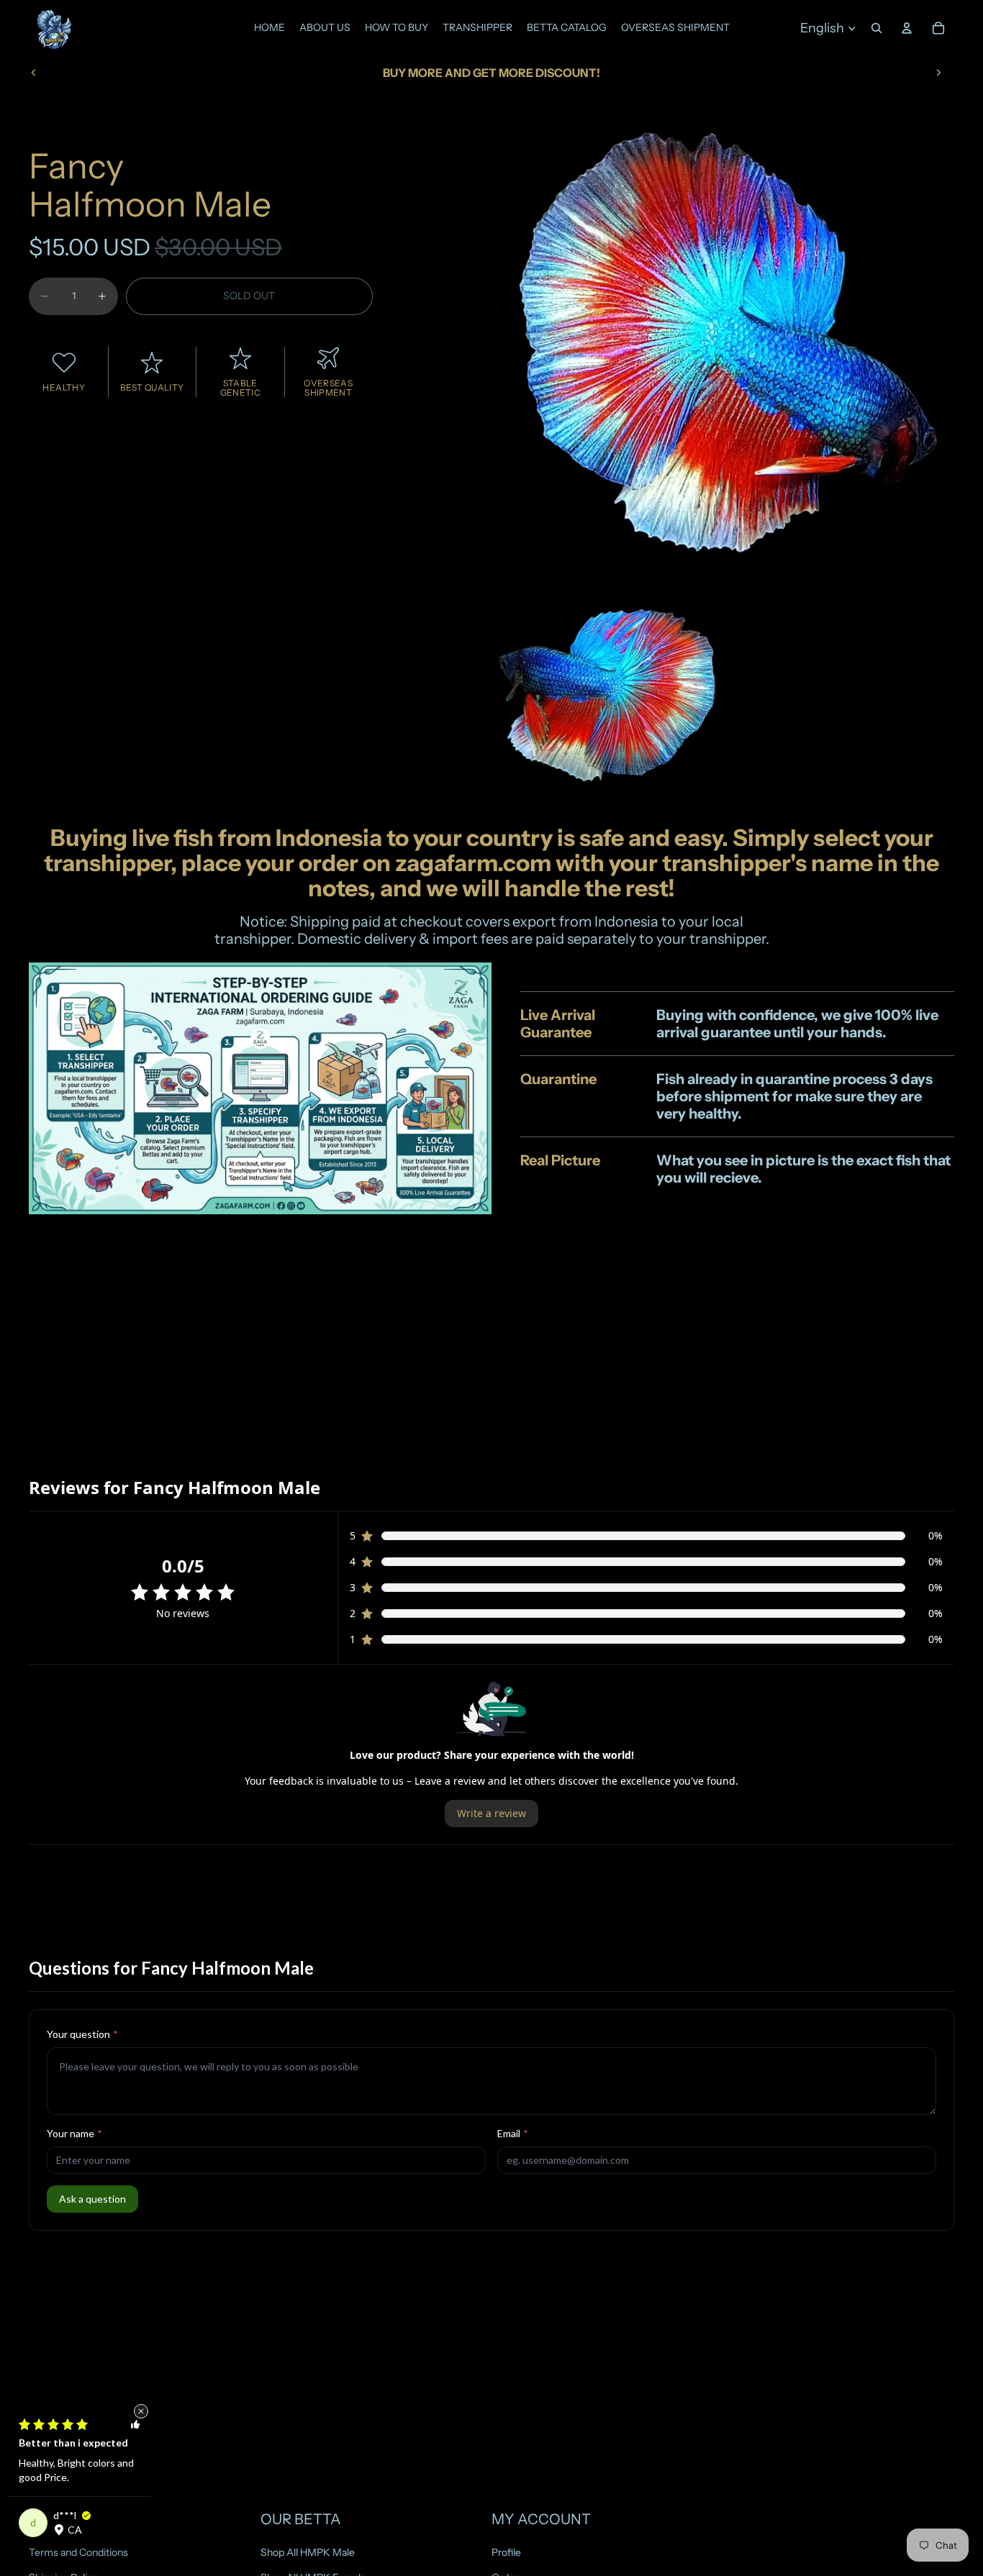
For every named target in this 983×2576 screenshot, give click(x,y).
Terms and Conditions (78, 2552)
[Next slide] (938, 73)
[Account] (907, 28)
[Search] (876, 28)
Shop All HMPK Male (308, 2552)
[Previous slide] (34, 73)
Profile (506, 2552)
